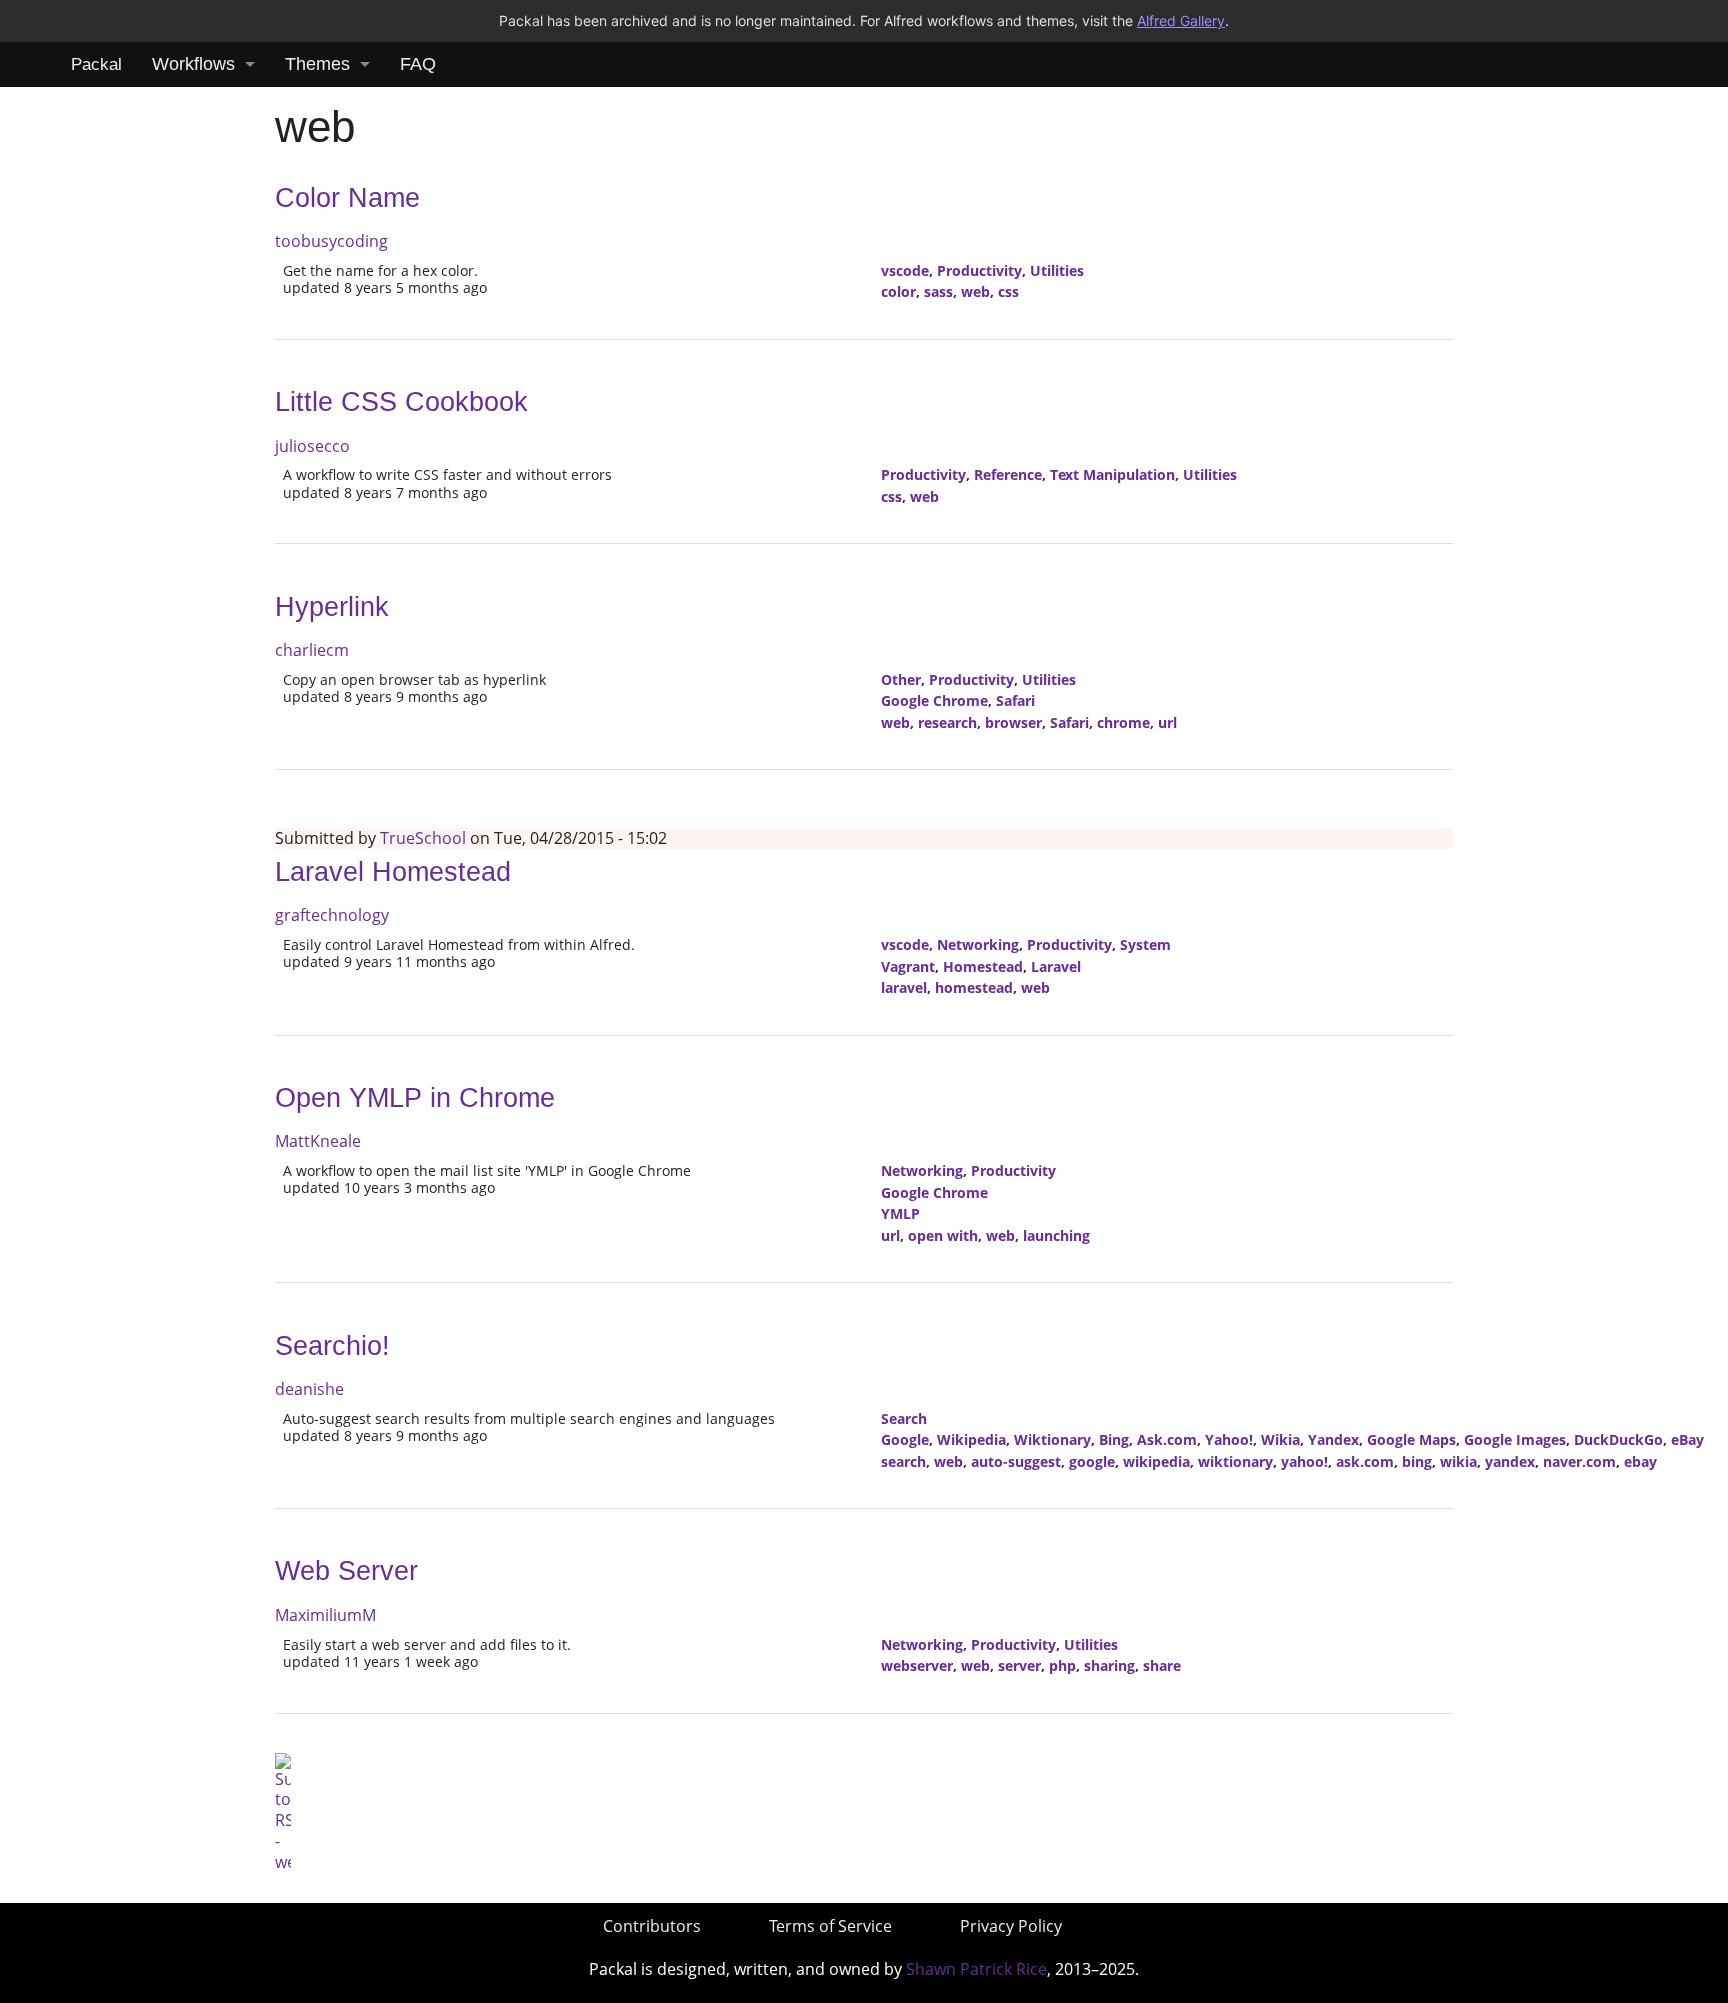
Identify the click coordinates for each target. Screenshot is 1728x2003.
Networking (978, 944)
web (975, 291)
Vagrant (908, 966)
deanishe (309, 1389)
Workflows (193, 64)
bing (1417, 1461)
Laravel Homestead (393, 872)
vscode (905, 270)
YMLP (900, 1213)
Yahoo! (1229, 1439)
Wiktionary (1052, 1439)
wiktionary (1235, 1461)
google (1092, 1461)
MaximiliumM (325, 1615)
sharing (1109, 1665)
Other (901, 679)
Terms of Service (830, 1926)
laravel (904, 987)
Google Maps (1411, 1439)
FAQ (418, 64)
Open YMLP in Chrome (415, 1098)
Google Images (1515, 1439)
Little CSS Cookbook (401, 402)
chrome (1123, 722)
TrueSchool (423, 838)
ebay (1640, 1461)
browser (1013, 722)
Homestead (983, 966)
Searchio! (332, 1346)
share (1162, 1665)
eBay (1687, 1439)
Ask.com (1167, 1439)
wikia (1458, 1461)
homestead (974, 987)
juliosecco (312, 446)
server (1019, 1665)
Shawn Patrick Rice (976, 1969)
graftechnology (332, 915)
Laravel (1056, 966)
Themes (317, 64)
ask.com (1365, 1461)
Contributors (652, 1926)
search (903, 1461)
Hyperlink (332, 607)
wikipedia (1156, 1461)
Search (904, 1418)
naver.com (1579, 1461)
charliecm (312, 650)
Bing (1114, 1439)
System (1145, 944)
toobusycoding (331, 241)
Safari (1015, 700)
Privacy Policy (1011, 1926)
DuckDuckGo (1618, 1439)
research (947, 722)
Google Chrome (934, 700)
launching (1056, 1235)
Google (905, 1439)
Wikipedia (971, 1439)
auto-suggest (1016, 1461)
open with (943, 1235)
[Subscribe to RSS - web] (283, 1811)
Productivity (979, 270)
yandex (1510, 1461)
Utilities (1057, 270)
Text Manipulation (1112, 474)
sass (938, 291)
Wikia (1280, 1439)
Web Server (346, 1571)
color (898, 291)
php (1062, 1665)
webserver (917, 1665)
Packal (96, 64)
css (1008, 291)
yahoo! (1304, 1461)
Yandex (1333, 1439)
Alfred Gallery (1181, 20)
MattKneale (318, 1141)
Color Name (347, 198)
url (1167, 722)
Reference (1008, 474)
